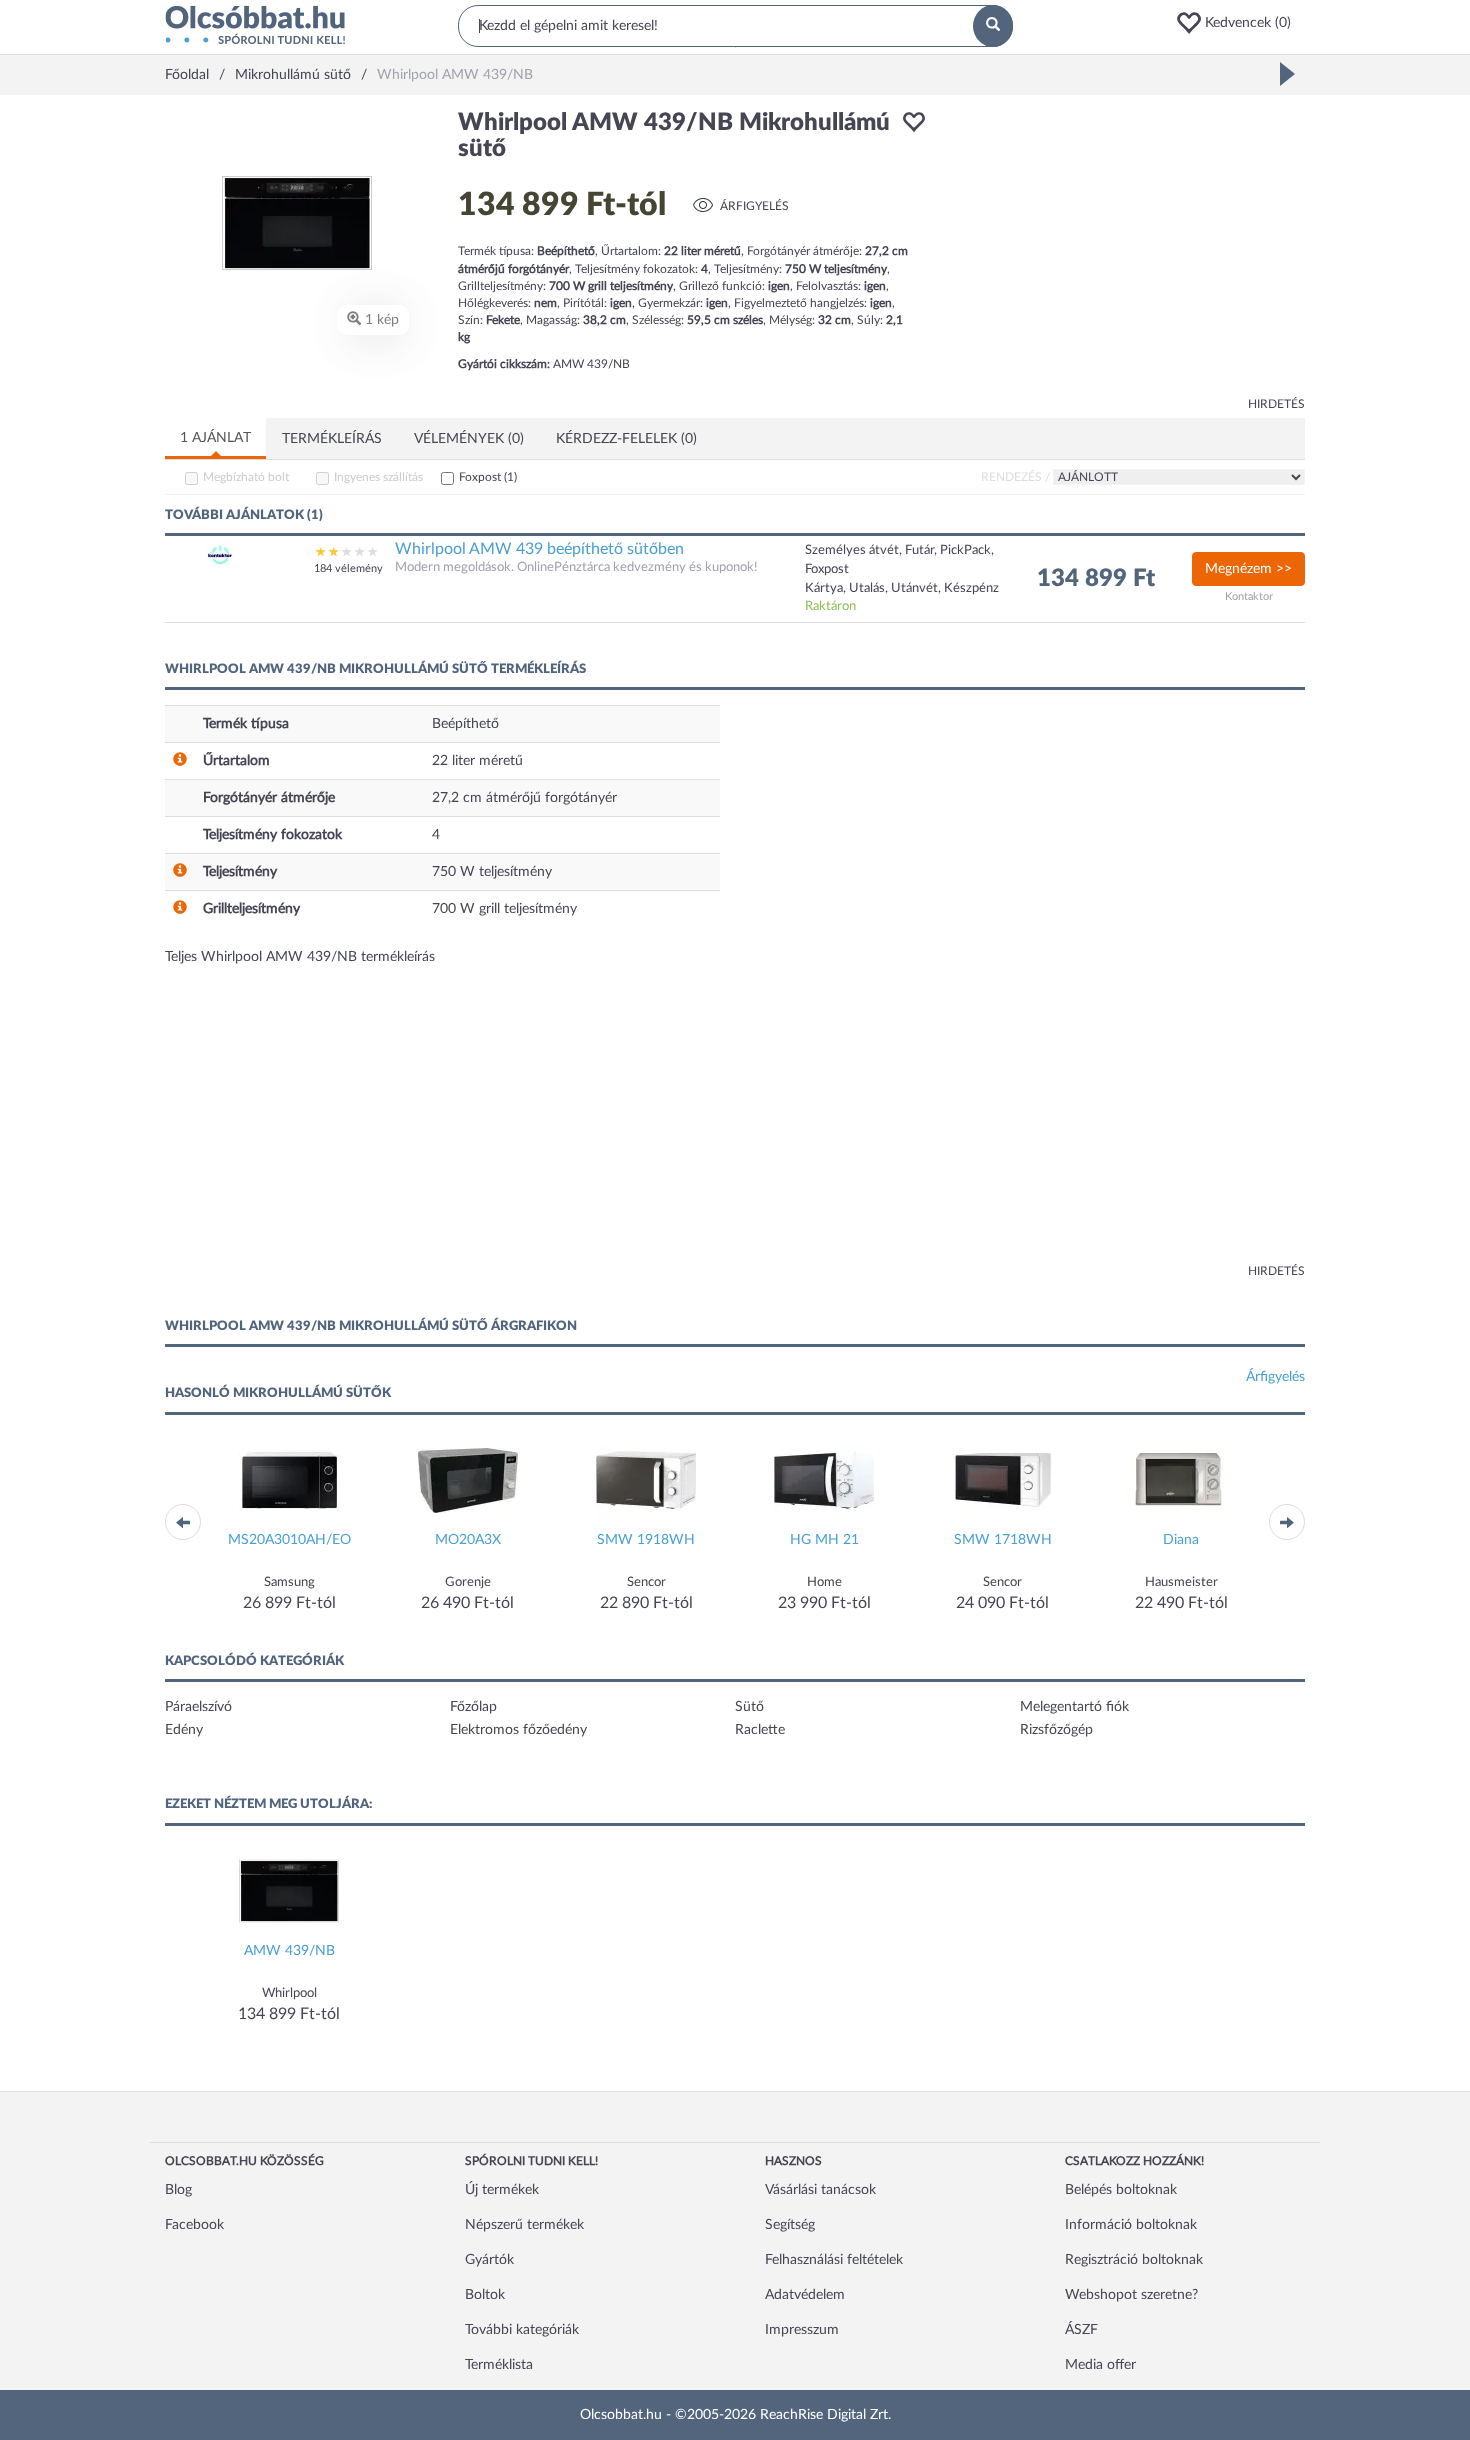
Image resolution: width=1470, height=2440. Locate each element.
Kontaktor (1249, 596)
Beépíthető (465, 724)
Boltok (485, 2295)
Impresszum (802, 2330)
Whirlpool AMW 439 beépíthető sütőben (539, 549)
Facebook (194, 2225)
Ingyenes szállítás (378, 477)
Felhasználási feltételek (834, 2260)
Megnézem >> (1248, 569)
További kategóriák (522, 2330)
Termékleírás (332, 439)
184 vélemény (348, 568)
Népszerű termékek (524, 2225)
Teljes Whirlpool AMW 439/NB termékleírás (300, 957)
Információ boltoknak (1131, 2225)
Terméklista (499, 2365)
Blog (178, 2190)
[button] (1240, 23)
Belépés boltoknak (1121, 2190)
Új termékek (502, 2190)
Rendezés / (1015, 477)
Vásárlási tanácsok (820, 2190)
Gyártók (489, 2260)
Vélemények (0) (469, 439)
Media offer (1100, 2365)
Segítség (790, 2225)
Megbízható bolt (246, 477)
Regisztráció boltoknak (1134, 2260)
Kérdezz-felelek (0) (626, 439)
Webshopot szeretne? (1131, 2295)
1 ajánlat (215, 438)
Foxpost (488, 477)
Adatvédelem (805, 2295)
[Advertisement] (1125, 250)
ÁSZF (1081, 2330)
